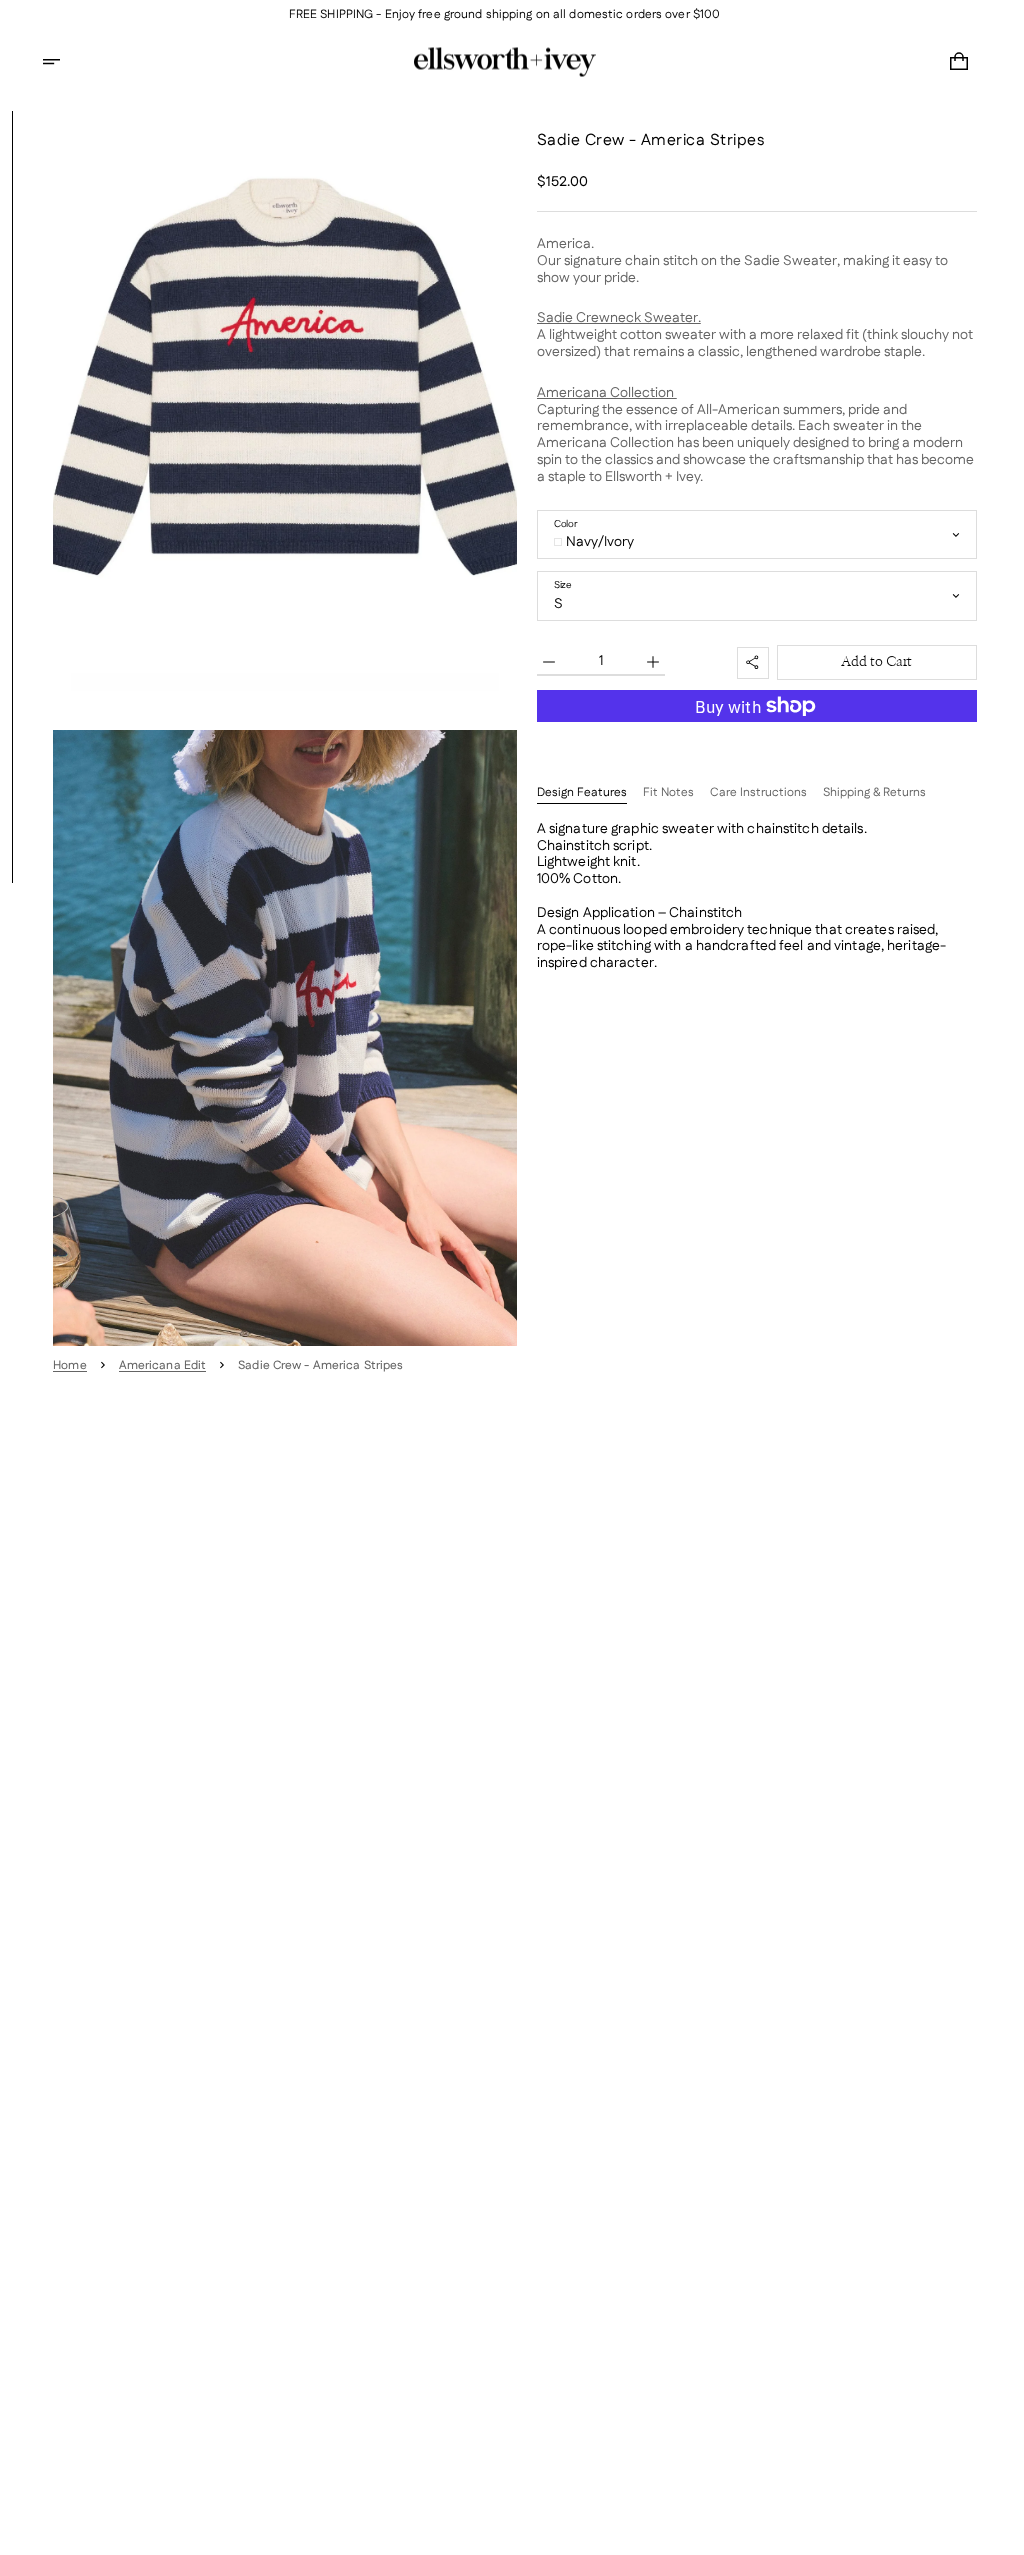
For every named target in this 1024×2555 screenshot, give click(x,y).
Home (69, 1366)
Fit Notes (668, 793)
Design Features (582, 793)
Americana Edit (163, 1366)
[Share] (753, 663)
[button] (64, 62)
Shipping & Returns (874, 793)
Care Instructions (758, 793)
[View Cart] (959, 62)
